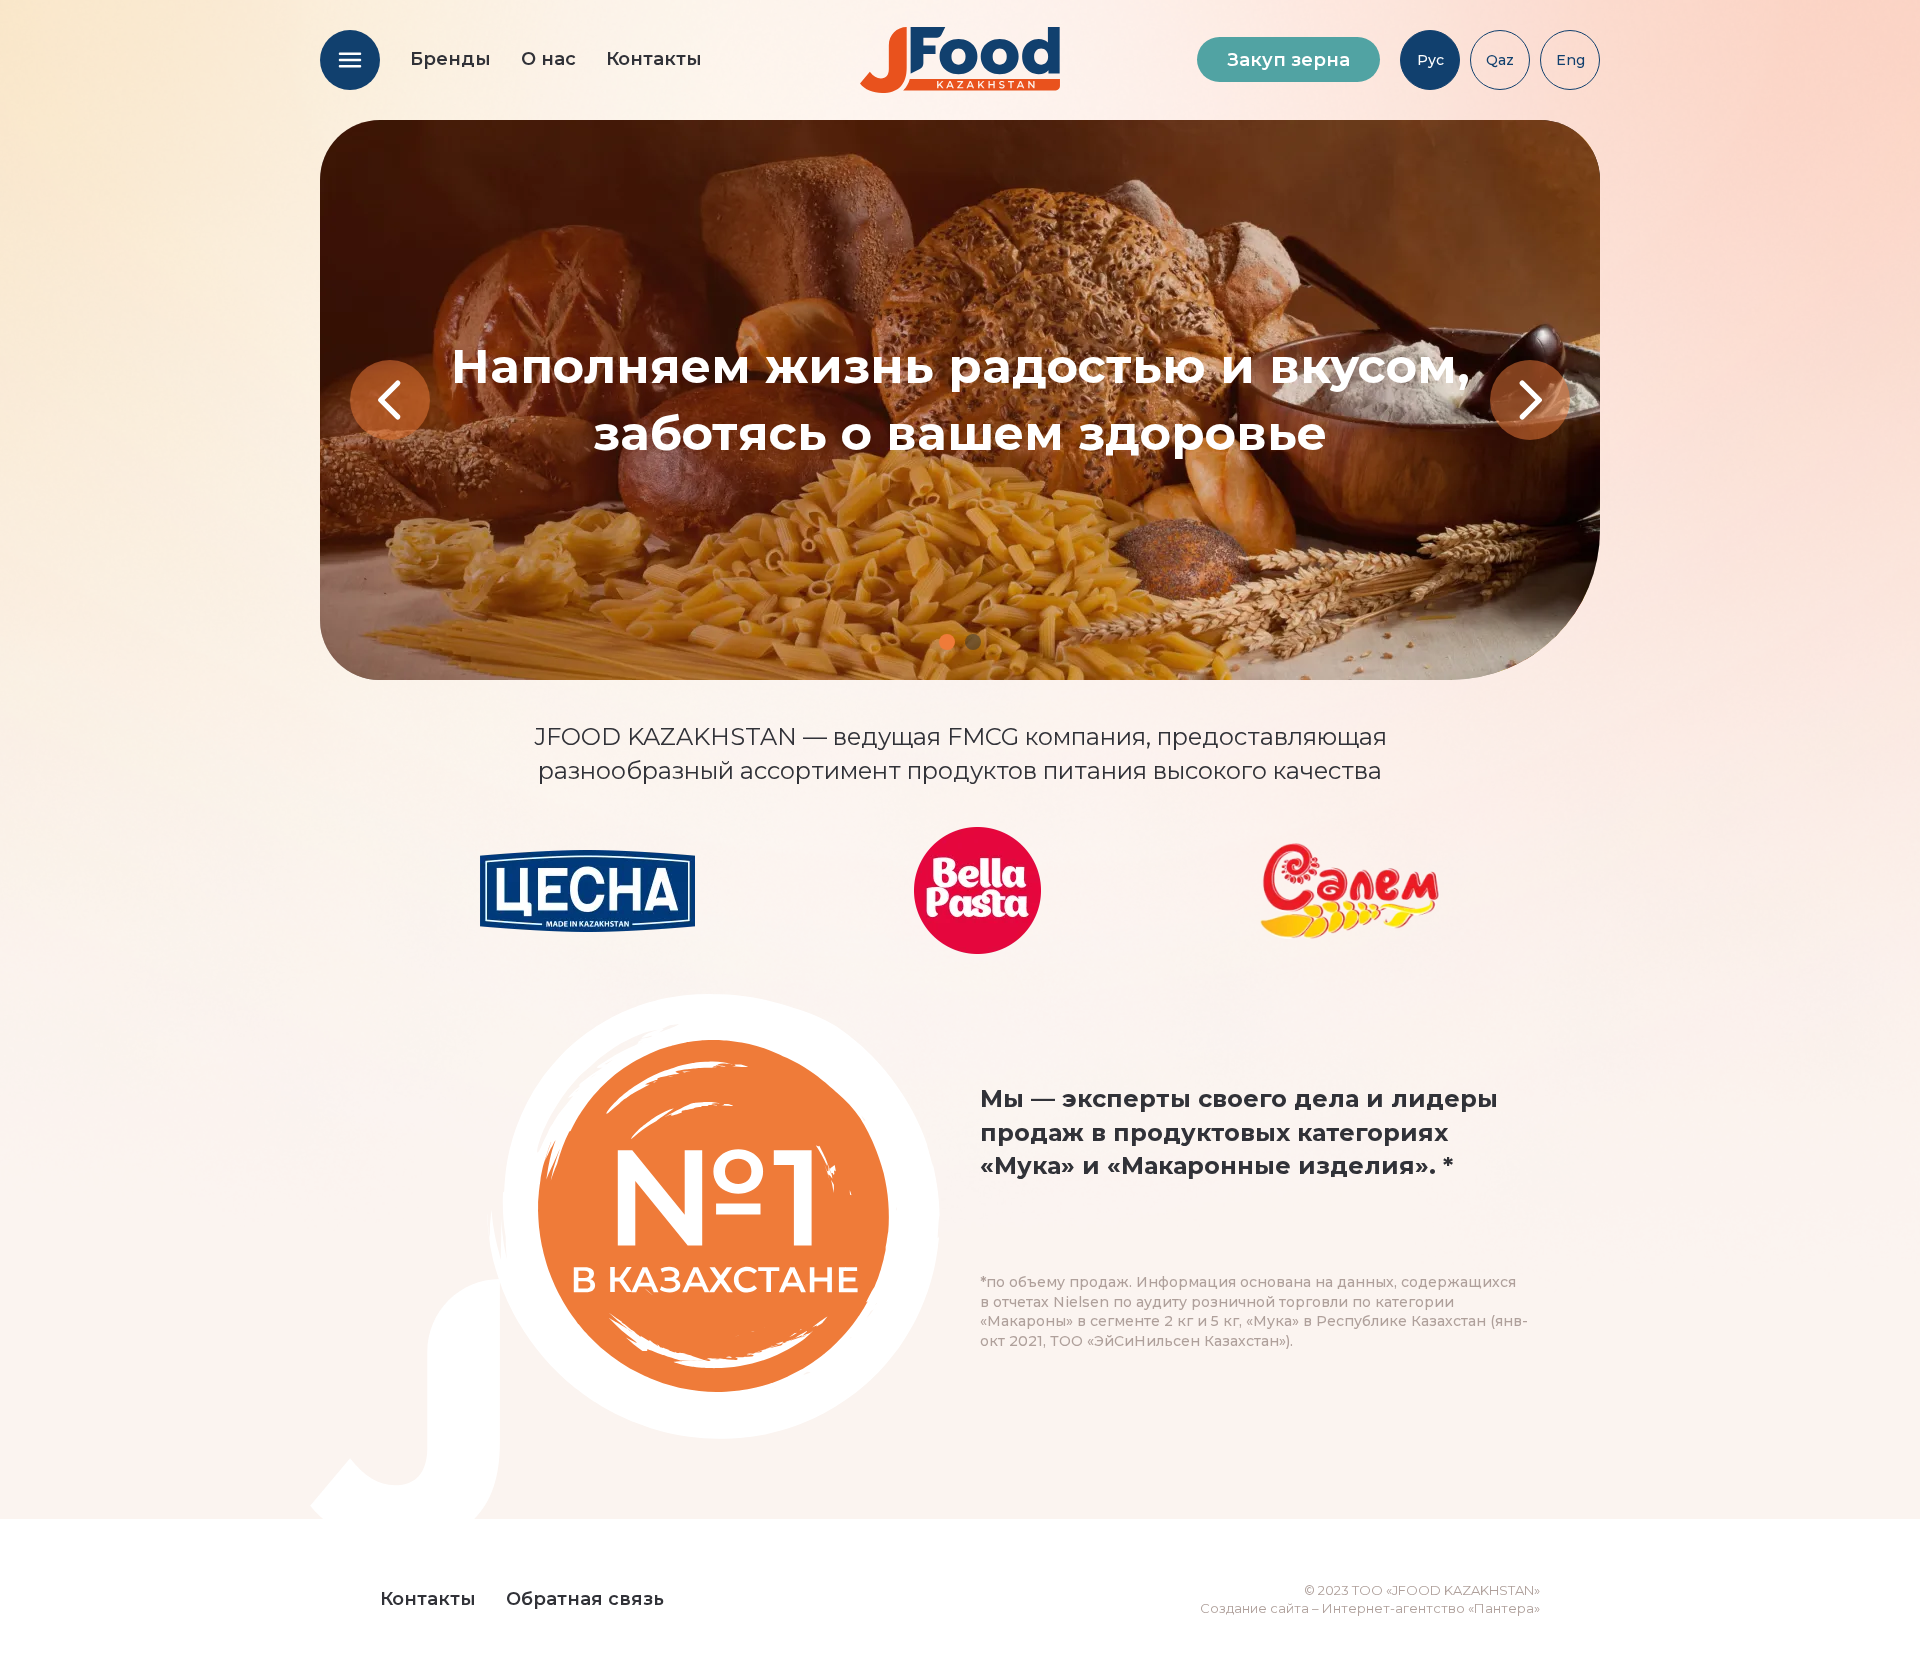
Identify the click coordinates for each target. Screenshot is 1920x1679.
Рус (1430, 60)
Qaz (1500, 60)
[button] (947, 642)
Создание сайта (1254, 1608)
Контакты (654, 59)
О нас (548, 59)
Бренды (450, 59)
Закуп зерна (1288, 60)
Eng (1570, 60)
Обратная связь (585, 1599)
